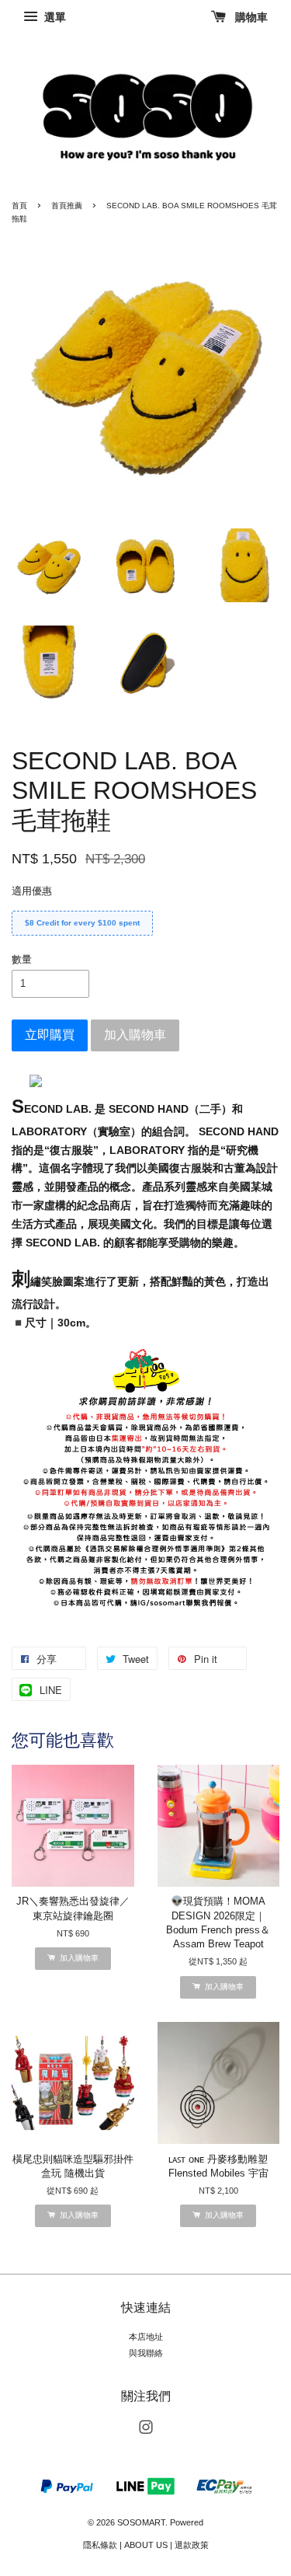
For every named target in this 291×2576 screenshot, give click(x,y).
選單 (54, 17)
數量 (22, 959)
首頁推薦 (67, 206)
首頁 (19, 206)
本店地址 (146, 2337)
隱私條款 (100, 2545)
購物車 (250, 17)
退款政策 (192, 2545)
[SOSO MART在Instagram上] (146, 2431)
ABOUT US (146, 2545)
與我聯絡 (146, 2353)
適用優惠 (32, 891)
